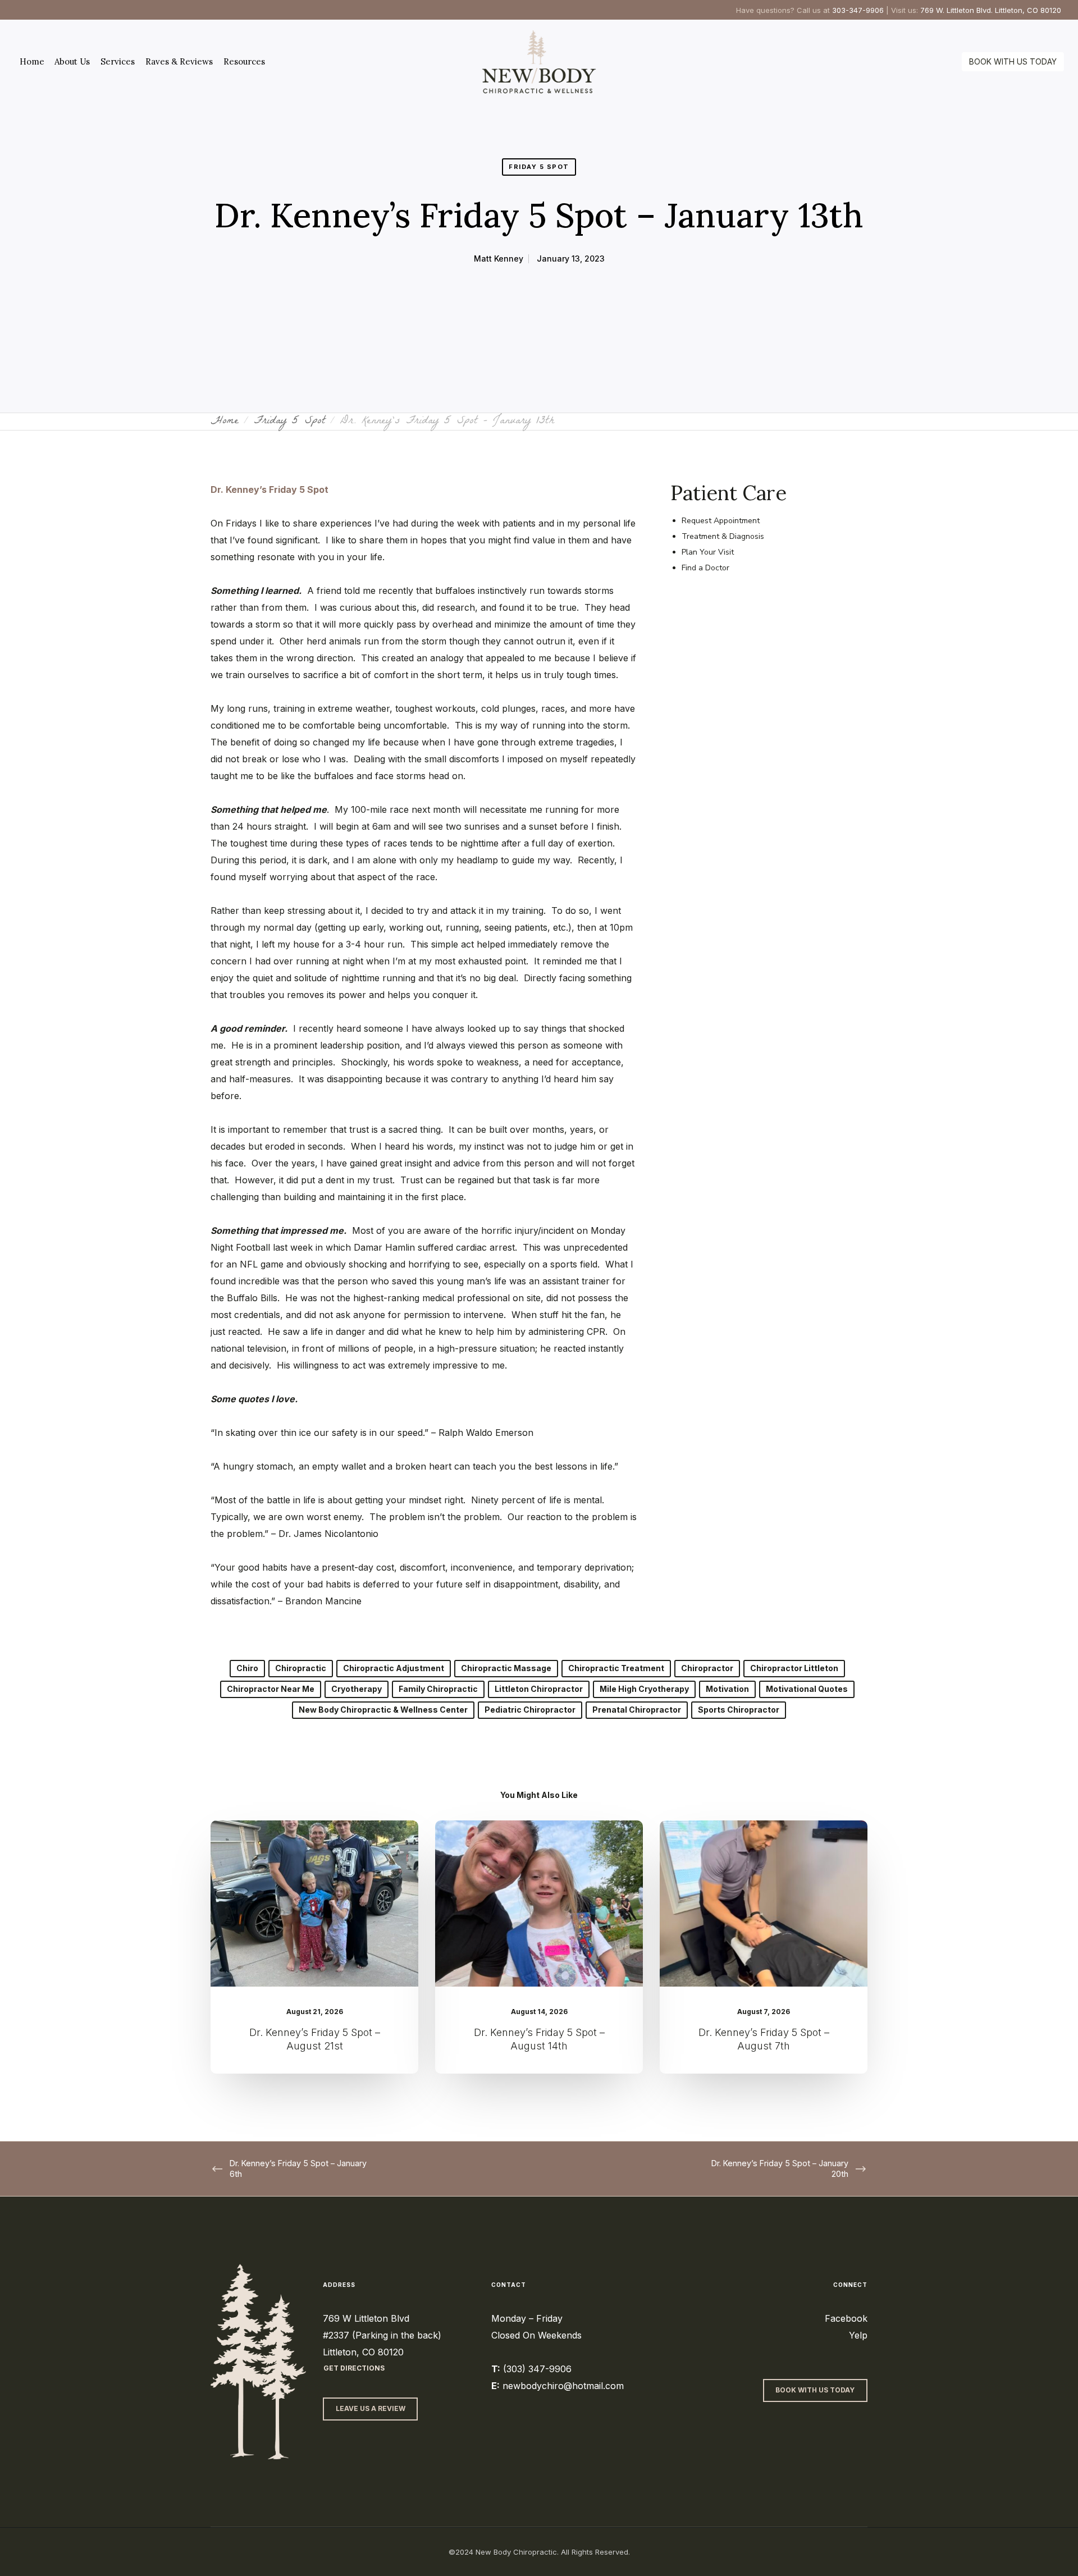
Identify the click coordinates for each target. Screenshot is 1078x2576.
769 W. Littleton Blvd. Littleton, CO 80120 (991, 10)
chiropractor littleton (794, 1668)
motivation (727, 1689)
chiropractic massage (506, 1668)
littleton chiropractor (539, 1689)
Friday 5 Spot (539, 167)
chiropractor (707, 1668)
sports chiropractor (739, 1710)
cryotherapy (357, 1689)
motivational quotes (807, 1689)
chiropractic (301, 1668)
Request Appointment (721, 521)
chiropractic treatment (616, 1668)
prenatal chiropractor (637, 1710)
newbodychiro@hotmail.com (563, 2386)
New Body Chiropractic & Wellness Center (383, 1710)
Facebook (846, 2318)
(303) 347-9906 (537, 2369)
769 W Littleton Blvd (366, 2318)
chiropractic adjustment (394, 1668)
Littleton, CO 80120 (363, 2352)
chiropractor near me (271, 1689)
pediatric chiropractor (530, 1710)
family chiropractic (438, 1689)
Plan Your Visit (708, 552)
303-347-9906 (858, 10)
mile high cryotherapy (644, 1689)
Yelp (858, 2335)
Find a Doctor (705, 568)
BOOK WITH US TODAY (1013, 61)
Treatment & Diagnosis (723, 536)
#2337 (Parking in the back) (382, 2335)
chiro (247, 1668)
